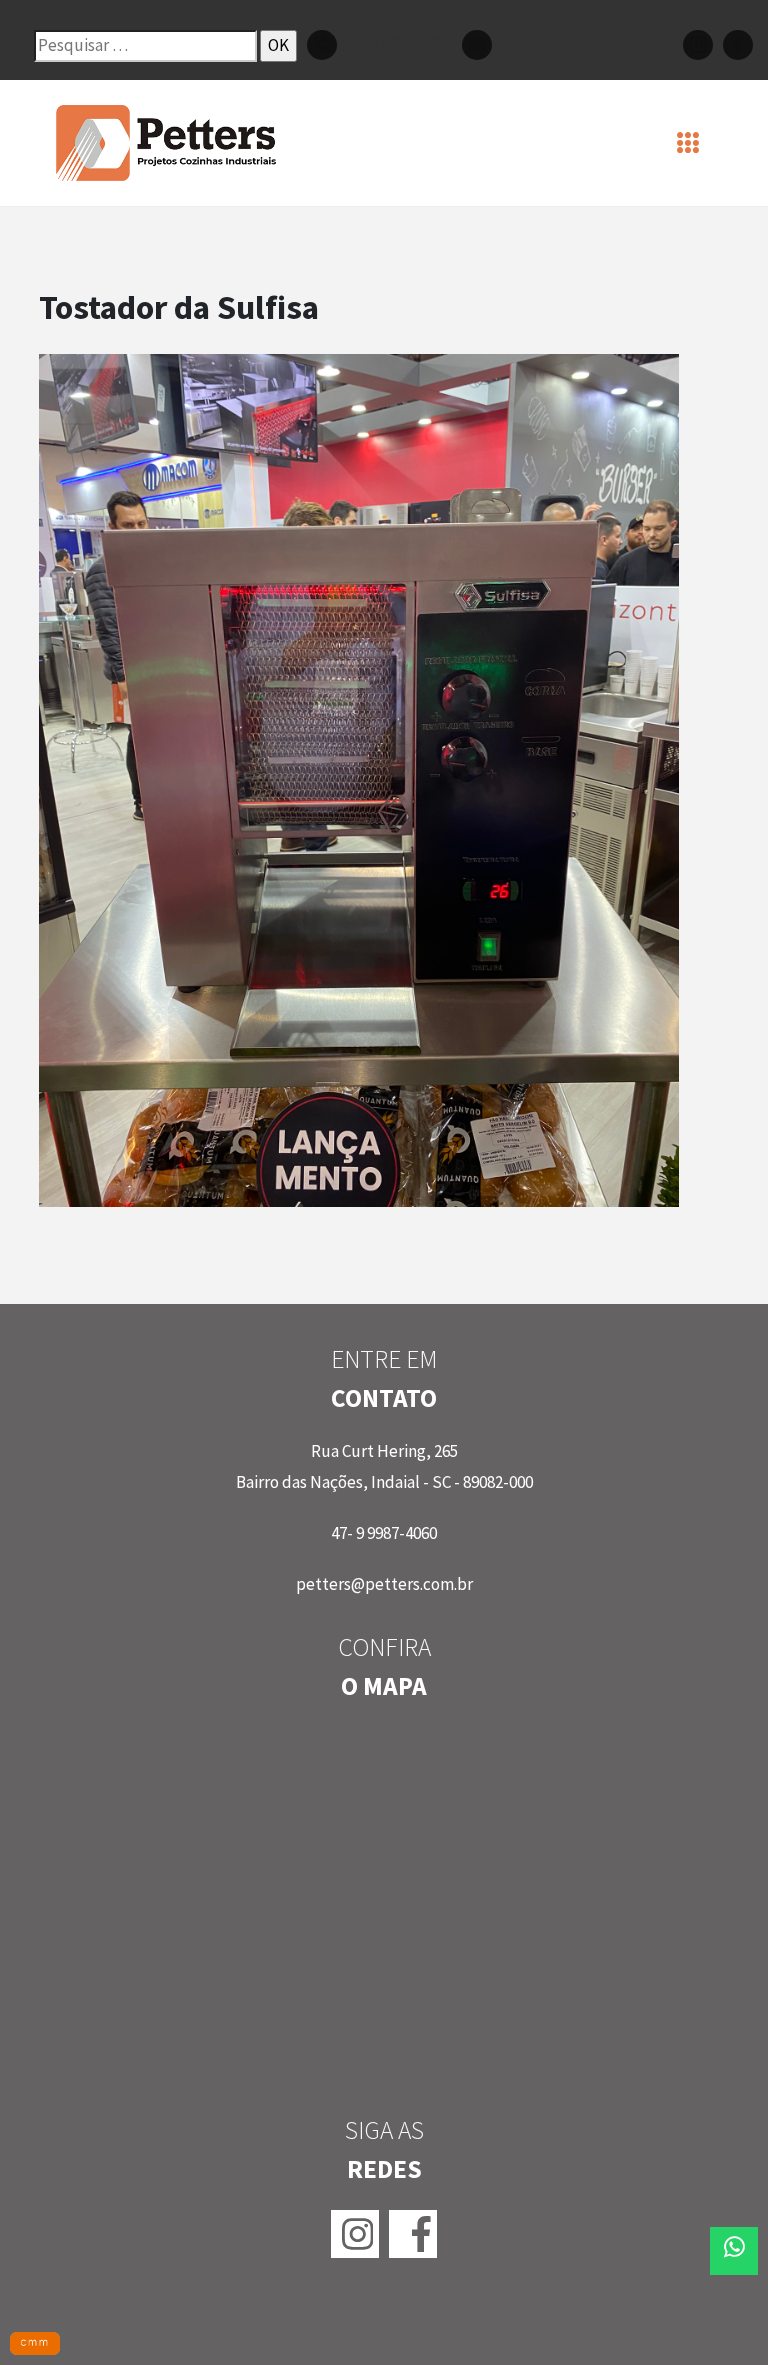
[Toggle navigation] (688, 143)
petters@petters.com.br (384, 1584)
